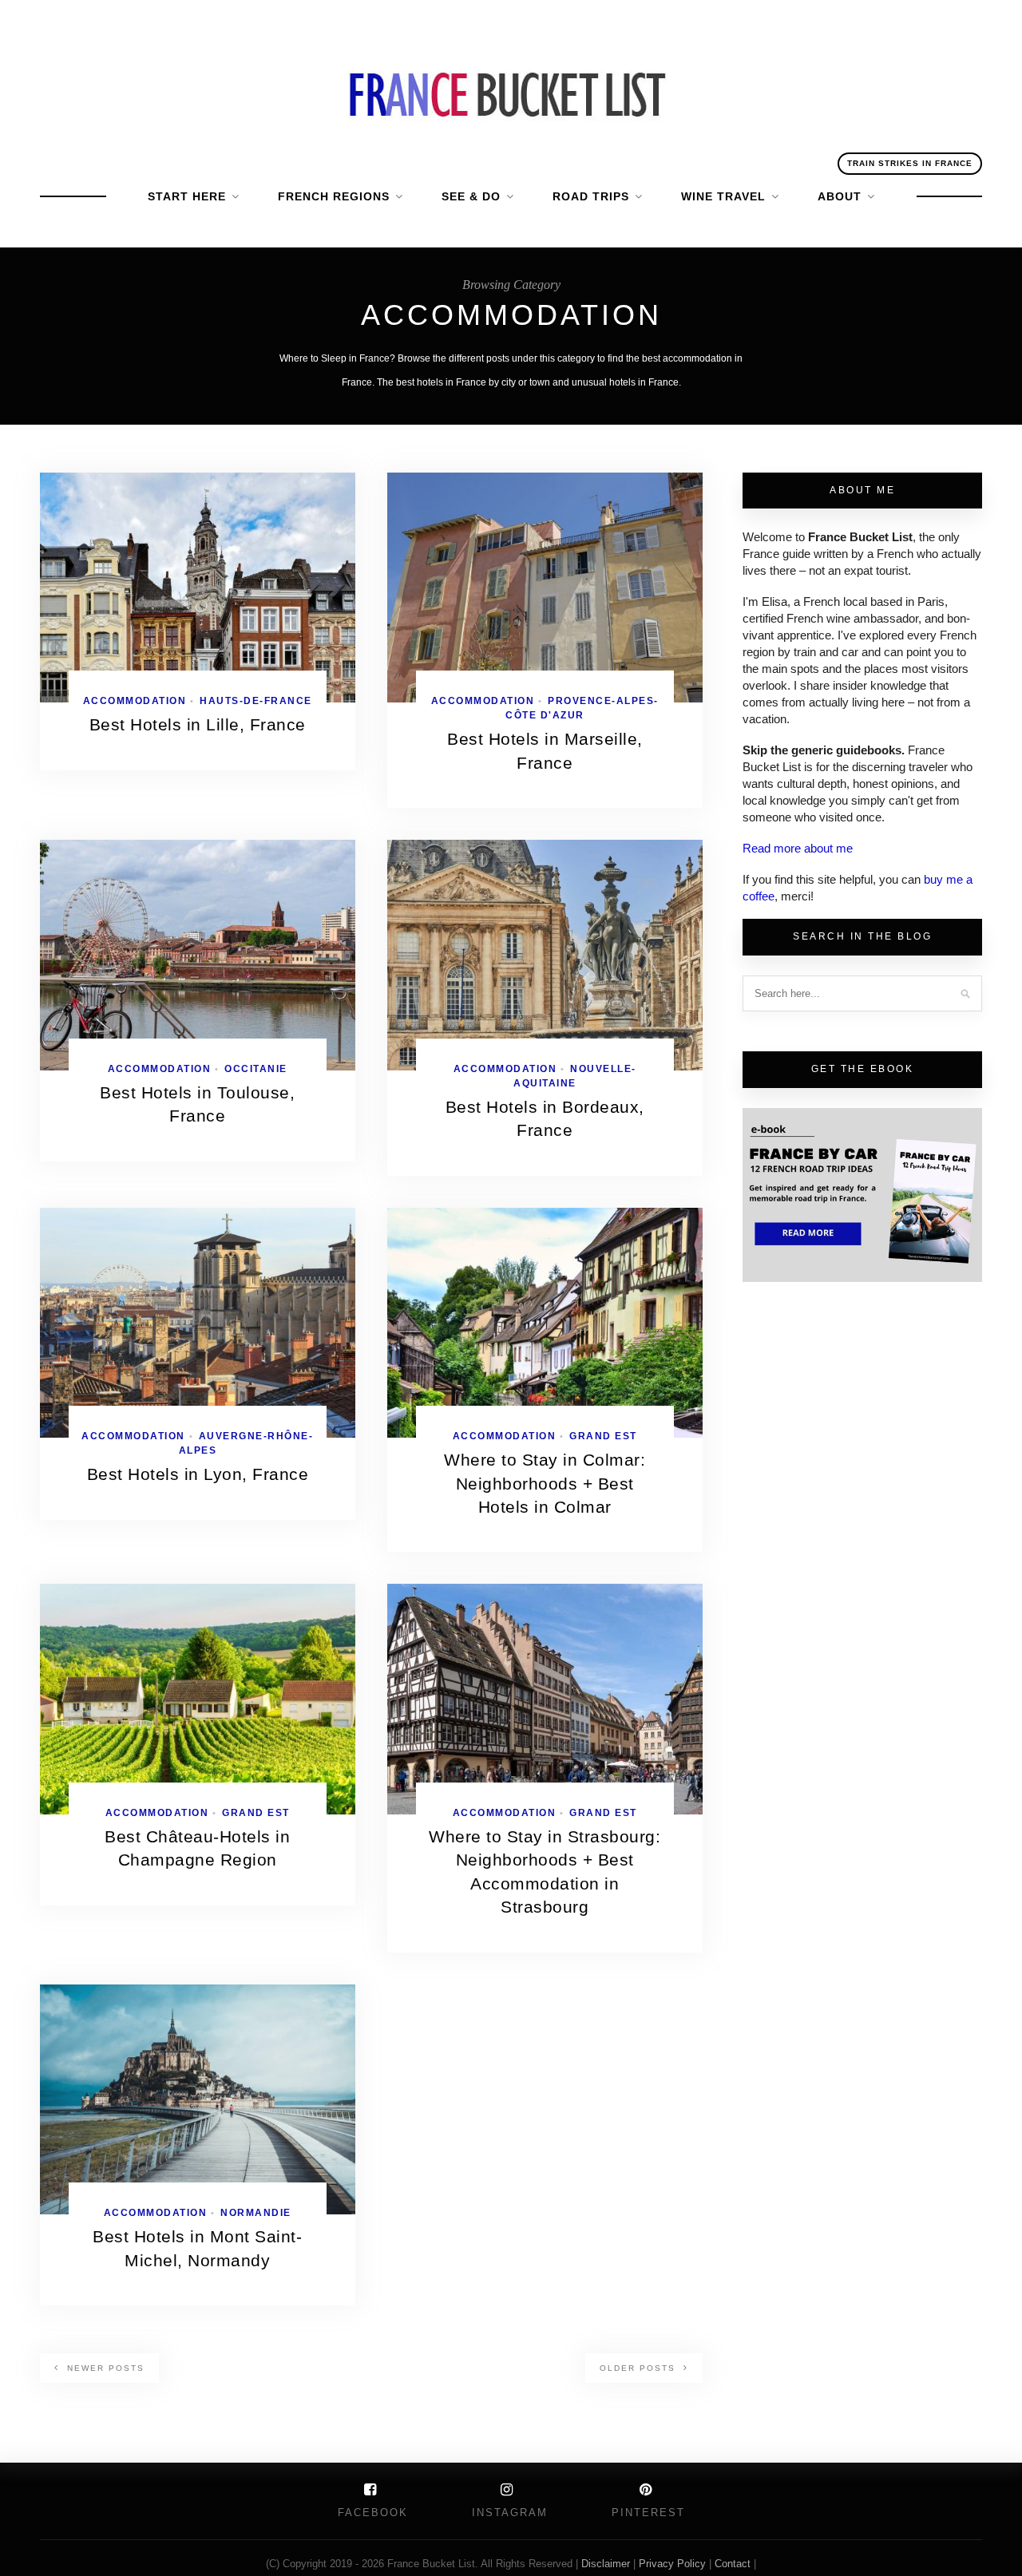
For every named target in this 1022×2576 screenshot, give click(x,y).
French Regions (334, 196)
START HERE (187, 196)
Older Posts (640, 2368)
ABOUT (840, 196)
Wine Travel (723, 196)
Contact (734, 2564)
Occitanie (256, 1069)
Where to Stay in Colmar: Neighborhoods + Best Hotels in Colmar (545, 1483)
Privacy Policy (672, 2564)
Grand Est (603, 1436)
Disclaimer (607, 2564)
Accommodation (135, 701)
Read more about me (798, 848)
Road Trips (591, 196)
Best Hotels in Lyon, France (198, 1474)
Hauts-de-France (256, 701)
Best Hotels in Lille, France (198, 724)
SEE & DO (471, 196)
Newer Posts (104, 2368)
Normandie (256, 2213)
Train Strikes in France (910, 163)
